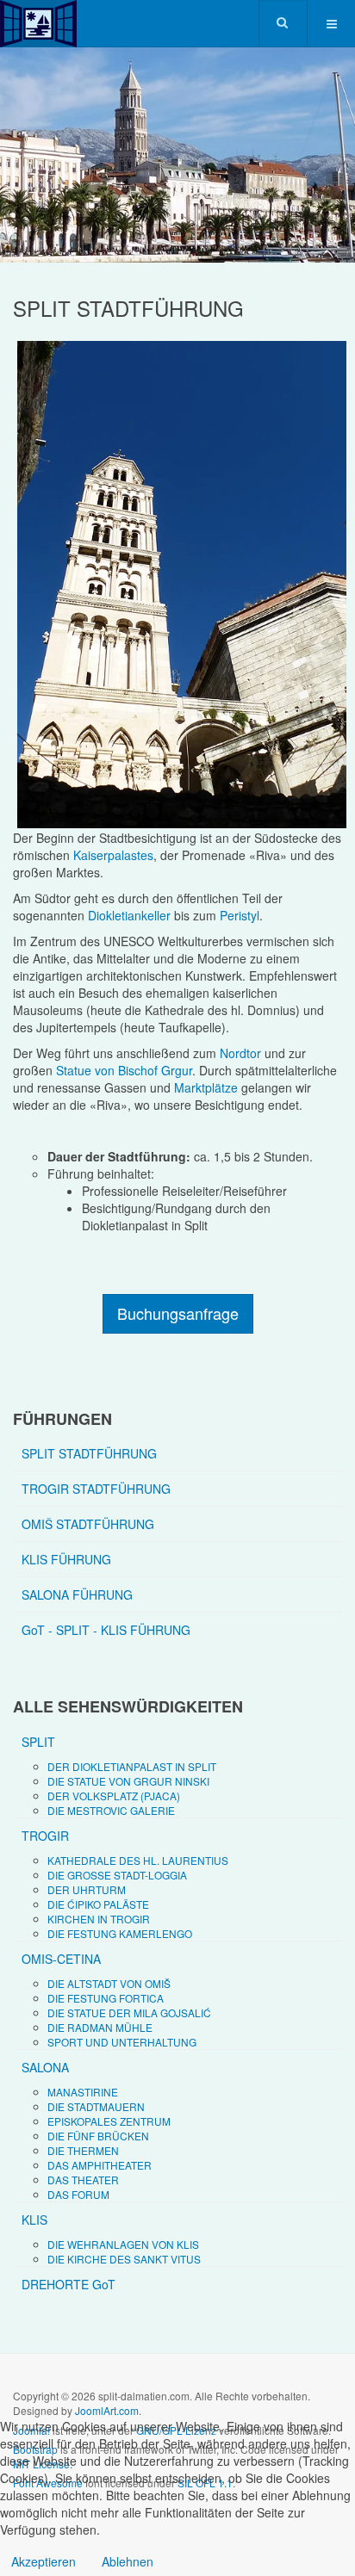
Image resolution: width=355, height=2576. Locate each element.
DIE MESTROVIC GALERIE (111, 1810)
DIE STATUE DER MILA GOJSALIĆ (129, 2012)
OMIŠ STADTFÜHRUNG (88, 1524)
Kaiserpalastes (113, 855)
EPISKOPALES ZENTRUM (109, 2121)
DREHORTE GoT (69, 2284)
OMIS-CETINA (61, 1959)
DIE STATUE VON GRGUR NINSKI (128, 1781)
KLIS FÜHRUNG (66, 1559)
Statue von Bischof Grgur (124, 1070)
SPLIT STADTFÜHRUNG (89, 1453)
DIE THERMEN (83, 2150)
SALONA (45, 2067)
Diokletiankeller (129, 915)
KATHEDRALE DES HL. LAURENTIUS (138, 1860)
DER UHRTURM (87, 1889)
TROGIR (45, 1836)
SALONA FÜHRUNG (77, 1595)
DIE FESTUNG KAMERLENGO (120, 1933)
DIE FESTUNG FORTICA (106, 1998)
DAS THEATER (83, 2180)
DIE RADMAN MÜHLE (100, 2027)
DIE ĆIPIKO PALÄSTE (98, 1904)
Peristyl (240, 915)
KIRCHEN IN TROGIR (99, 1919)
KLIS (34, 2220)
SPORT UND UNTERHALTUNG (122, 2042)
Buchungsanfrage (178, 1313)
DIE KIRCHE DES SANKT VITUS (124, 2259)
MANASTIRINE (83, 2092)
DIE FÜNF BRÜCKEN (98, 2136)
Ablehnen (128, 2561)
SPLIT (38, 1742)
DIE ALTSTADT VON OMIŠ (109, 1983)
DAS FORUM (78, 2194)
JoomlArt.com (107, 2410)
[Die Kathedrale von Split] (177, 584)
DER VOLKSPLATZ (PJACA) (114, 1796)
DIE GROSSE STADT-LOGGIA (117, 1875)
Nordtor (240, 1053)
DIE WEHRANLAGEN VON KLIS (123, 2244)
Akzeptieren (44, 2561)
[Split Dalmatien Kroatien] (38, 24)
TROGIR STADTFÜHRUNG (96, 1489)
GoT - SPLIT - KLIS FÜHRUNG (106, 1630)
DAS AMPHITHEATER (100, 2165)
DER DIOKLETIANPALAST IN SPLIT (132, 1766)
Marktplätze (206, 1087)
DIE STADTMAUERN (96, 2106)
